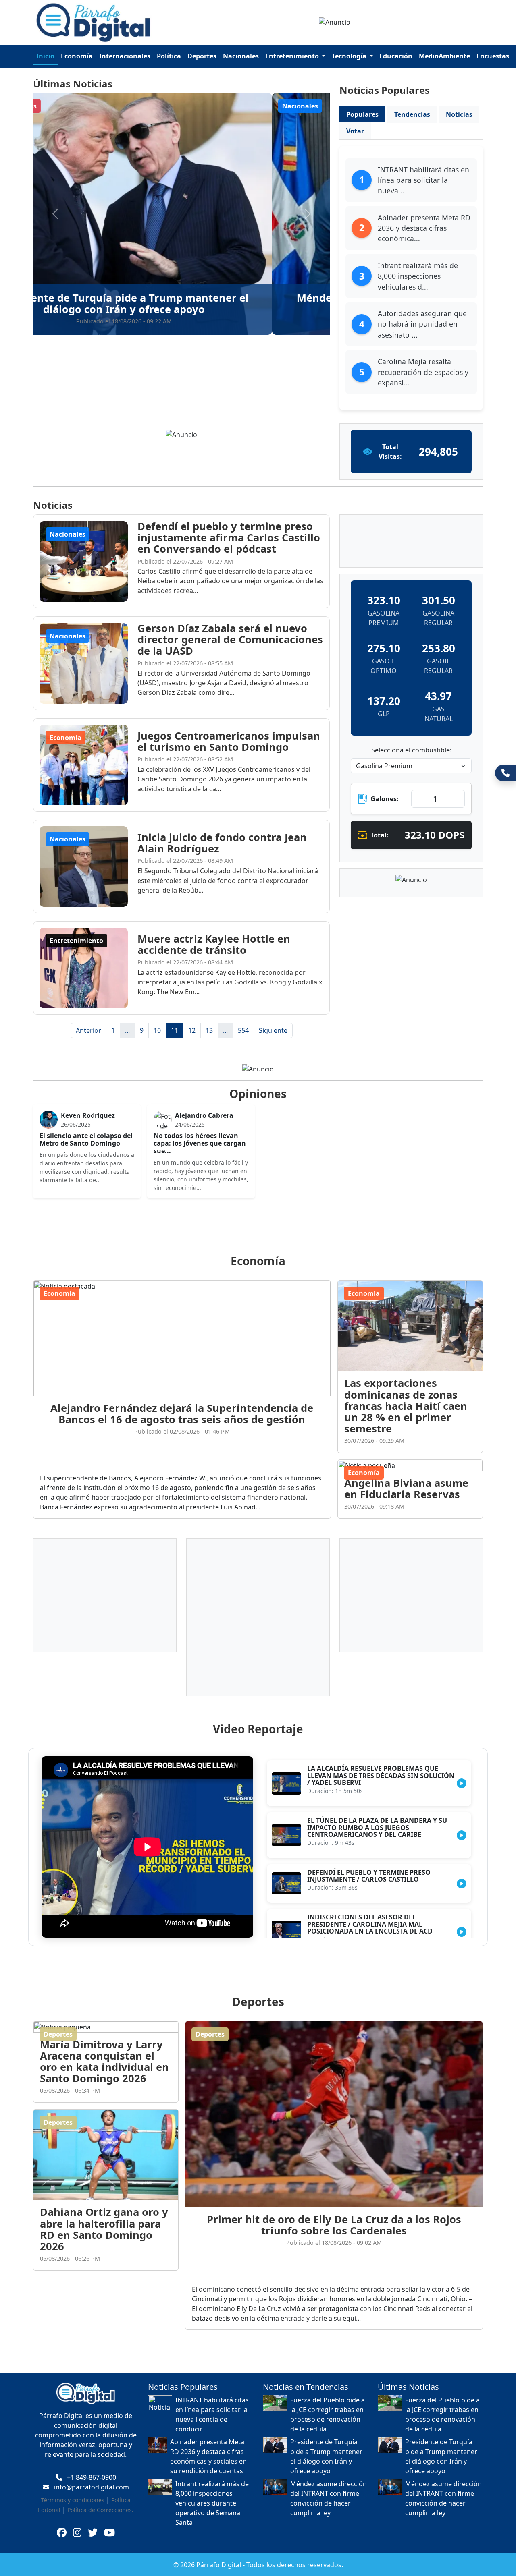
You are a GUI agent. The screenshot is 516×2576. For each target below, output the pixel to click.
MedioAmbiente (444, 56)
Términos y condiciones (73, 2490)
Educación (396, 56)
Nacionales (241, 56)
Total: (380, 835)
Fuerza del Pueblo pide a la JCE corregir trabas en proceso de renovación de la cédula (328, 2405)
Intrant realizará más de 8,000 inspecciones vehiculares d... (418, 276)
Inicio (45, 56)
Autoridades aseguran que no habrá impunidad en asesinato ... (422, 324)
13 (209, 1030)
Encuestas (493, 56)
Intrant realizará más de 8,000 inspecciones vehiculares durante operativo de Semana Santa (212, 2493)
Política (169, 56)
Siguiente (273, 1030)
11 (175, 1030)
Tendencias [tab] (412, 114)
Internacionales (125, 56)
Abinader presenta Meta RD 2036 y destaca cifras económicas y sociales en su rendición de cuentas (208, 2447)
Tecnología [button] (350, 56)
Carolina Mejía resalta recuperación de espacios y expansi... (423, 372)
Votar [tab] (355, 131)
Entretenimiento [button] (293, 56)
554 (243, 1030)
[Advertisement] (263, 1220)
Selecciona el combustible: (411, 750)
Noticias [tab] (459, 114)
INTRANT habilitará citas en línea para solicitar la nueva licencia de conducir (212, 2405)
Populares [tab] (362, 114)
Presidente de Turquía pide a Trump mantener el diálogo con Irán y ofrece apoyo (326, 2447)
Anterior (88, 1030)
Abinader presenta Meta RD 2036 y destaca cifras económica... (424, 228)
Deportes (202, 56)
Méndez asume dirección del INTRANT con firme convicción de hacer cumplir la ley (329, 2489)
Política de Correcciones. (100, 2500)
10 (157, 1030)
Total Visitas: (390, 452)
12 (192, 1030)
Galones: (385, 799)
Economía (77, 56)
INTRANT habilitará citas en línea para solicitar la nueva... (423, 180)
